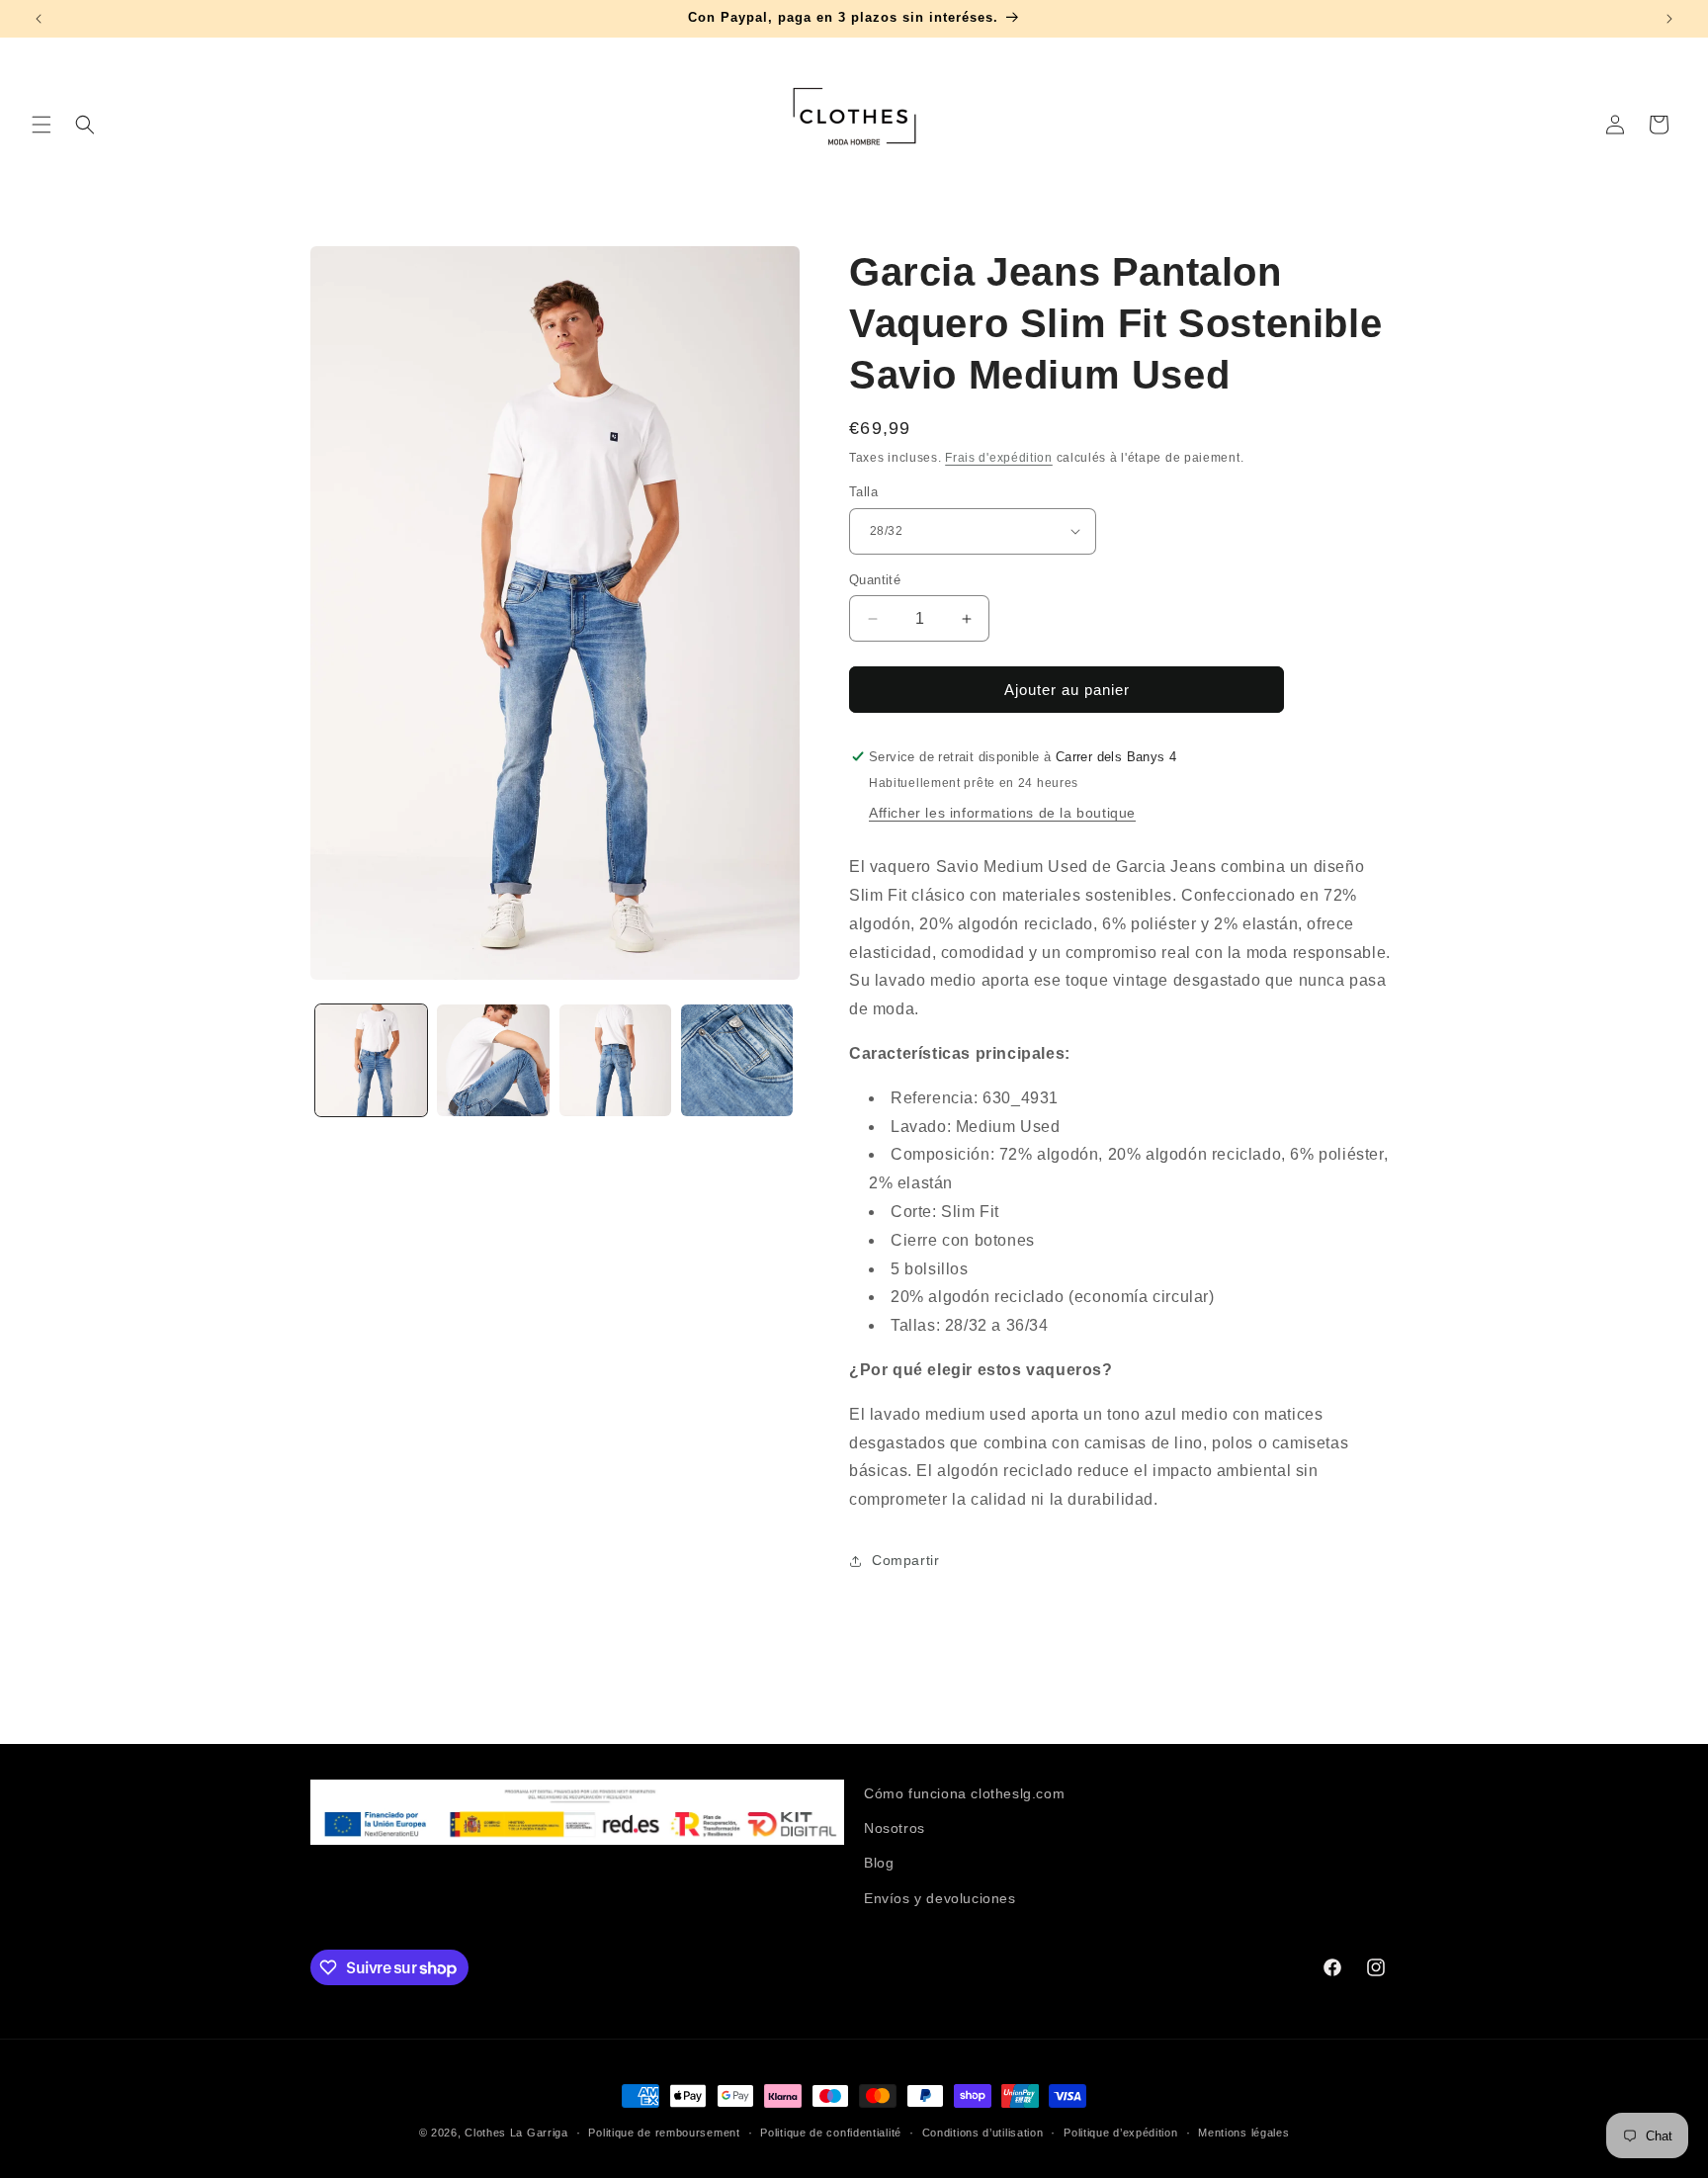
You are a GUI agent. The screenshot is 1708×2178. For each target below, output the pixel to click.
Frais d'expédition (999, 458)
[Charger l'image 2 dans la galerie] (493, 1060)
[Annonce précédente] (39, 19)
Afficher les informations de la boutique (1002, 813)
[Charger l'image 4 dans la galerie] (737, 1060)
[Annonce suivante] (1669, 19)
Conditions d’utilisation (983, 2133)
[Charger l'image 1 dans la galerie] (371, 1060)
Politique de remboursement (664, 2133)
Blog (879, 1863)
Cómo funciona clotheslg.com (964, 1793)
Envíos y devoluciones (940, 1898)
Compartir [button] (905, 1560)
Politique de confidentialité (831, 2133)
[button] (42, 125)
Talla (863, 492)
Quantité (875, 580)
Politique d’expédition (1120, 2133)
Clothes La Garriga (516, 2133)
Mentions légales (1243, 2133)
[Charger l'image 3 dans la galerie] (615, 1060)
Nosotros (895, 1828)
